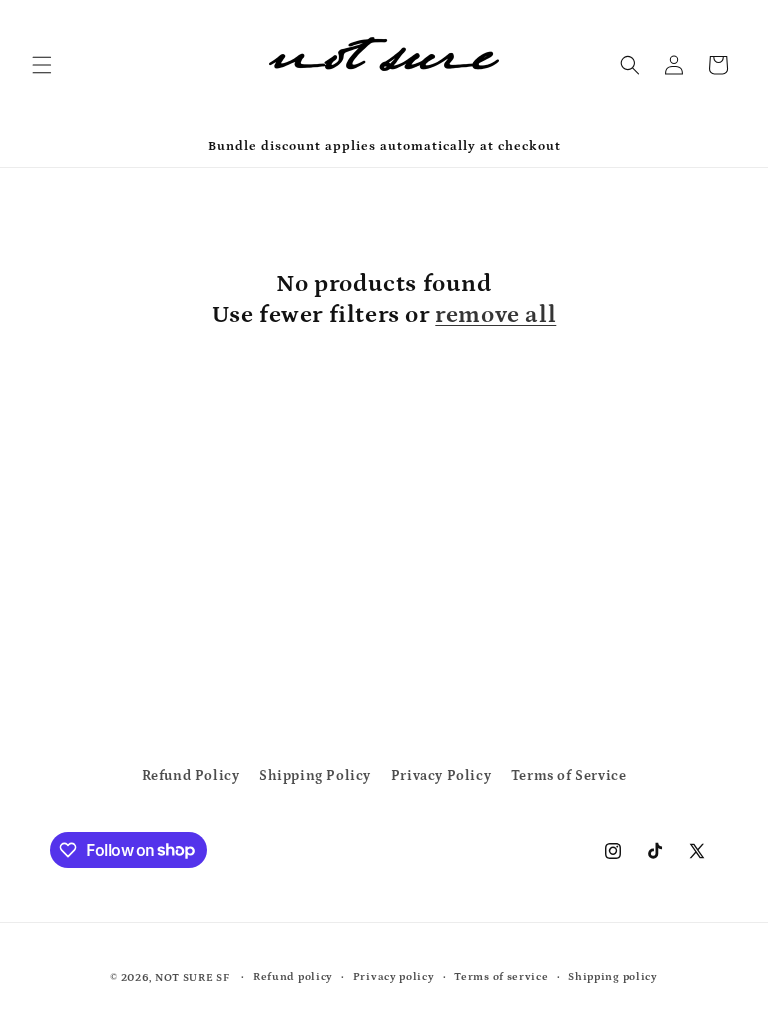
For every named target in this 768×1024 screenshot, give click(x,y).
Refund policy (293, 977)
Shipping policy (613, 977)
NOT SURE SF (192, 978)
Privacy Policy (441, 776)
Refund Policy (191, 776)
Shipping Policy (315, 776)
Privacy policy (394, 977)
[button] (42, 65)
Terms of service (501, 977)
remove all (495, 314)
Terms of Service (569, 776)
